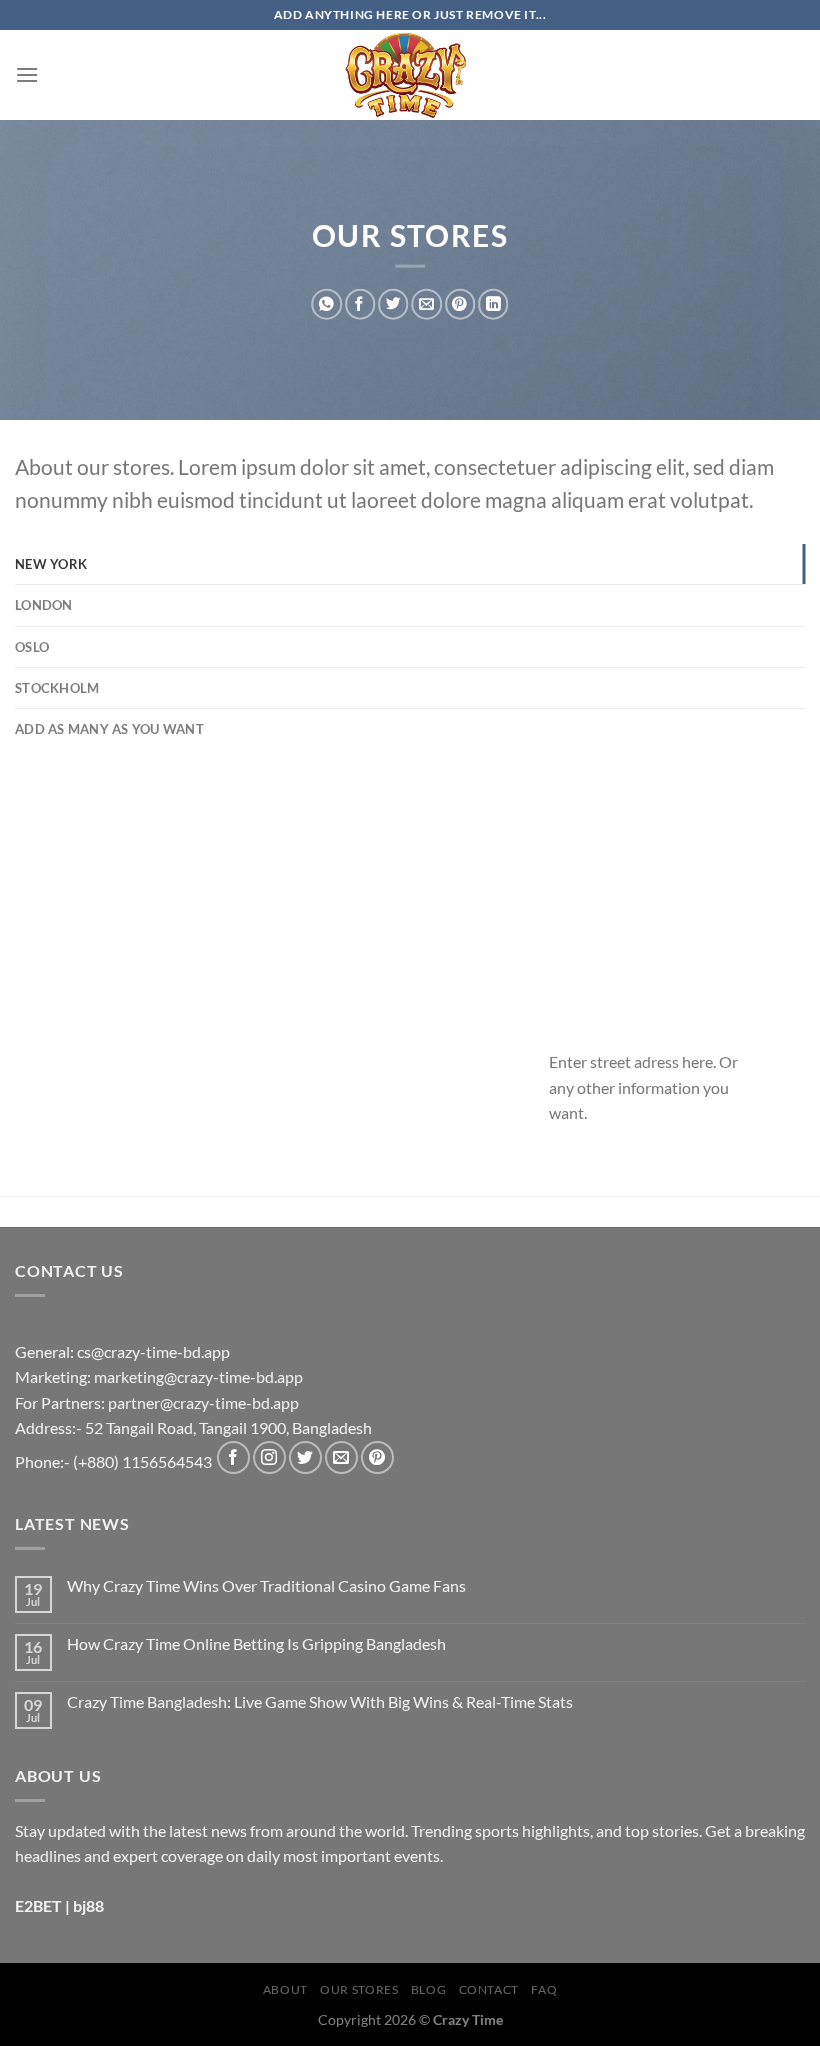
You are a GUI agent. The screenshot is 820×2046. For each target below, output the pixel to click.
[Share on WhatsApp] (326, 304)
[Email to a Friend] (426, 304)
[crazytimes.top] (410, 75)
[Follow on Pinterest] (377, 1457)
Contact (489, 1989)
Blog (428, 1989)
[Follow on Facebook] (233, 1457)
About (285, 1989)
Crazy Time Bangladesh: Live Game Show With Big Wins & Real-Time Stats (320, 1701)
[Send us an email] (341, 1457)
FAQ (544, 1989)
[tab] (410, 564)
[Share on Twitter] (393, 304)
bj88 (88, 1905)
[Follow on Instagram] (269, 1457)
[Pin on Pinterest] (460, 304)
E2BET (38, 1905)
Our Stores (359, 1989)
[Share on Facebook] (360, 304)
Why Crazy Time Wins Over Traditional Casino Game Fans (266, 1585)
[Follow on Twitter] (305, 1457)
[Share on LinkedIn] (493, 304)
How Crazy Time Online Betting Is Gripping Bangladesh (256, 1643)
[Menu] (27, 74)
